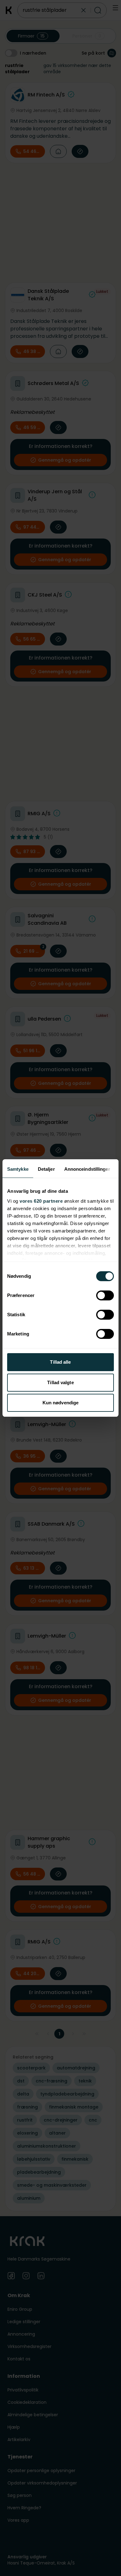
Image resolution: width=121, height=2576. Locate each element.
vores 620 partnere (41, 1201)
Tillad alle (60, 1362)
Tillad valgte (60, 1382)
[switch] (105, 1295)
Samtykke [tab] (18, 1169)
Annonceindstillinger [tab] (87, 1169)
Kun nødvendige (60, 1403)
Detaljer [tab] (46, 1169)
